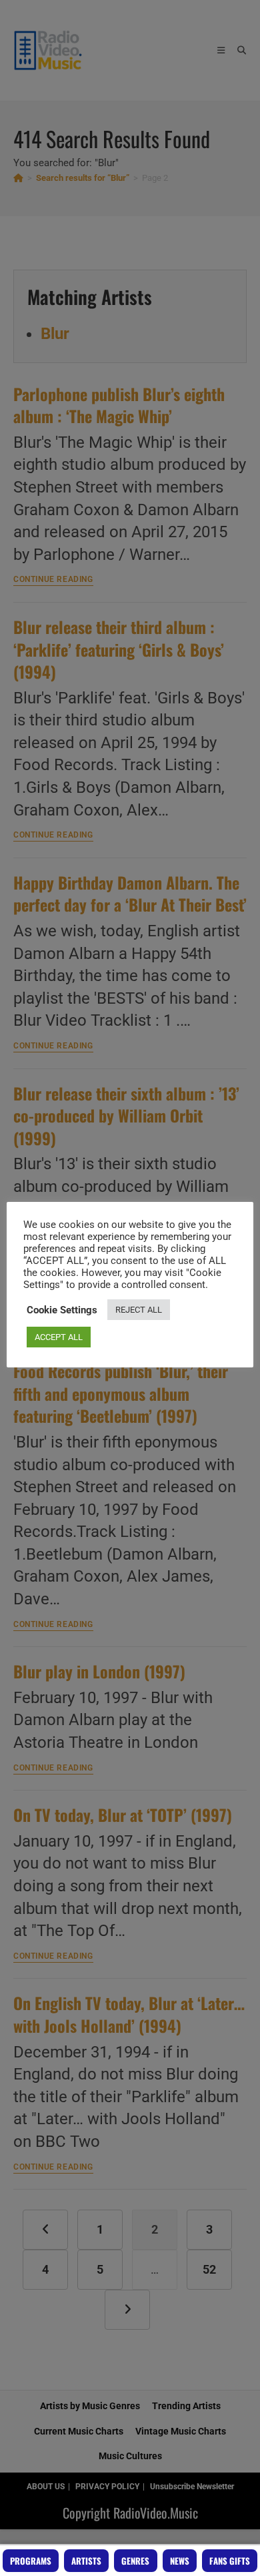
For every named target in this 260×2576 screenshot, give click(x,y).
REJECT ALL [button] (139, 1310)
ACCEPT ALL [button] (59, 1337)
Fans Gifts (230, 2561)
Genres (135, 2561)
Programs (31, 2561)
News (180, 2561)
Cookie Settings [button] (62, 1310)
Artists (86, 2561)
